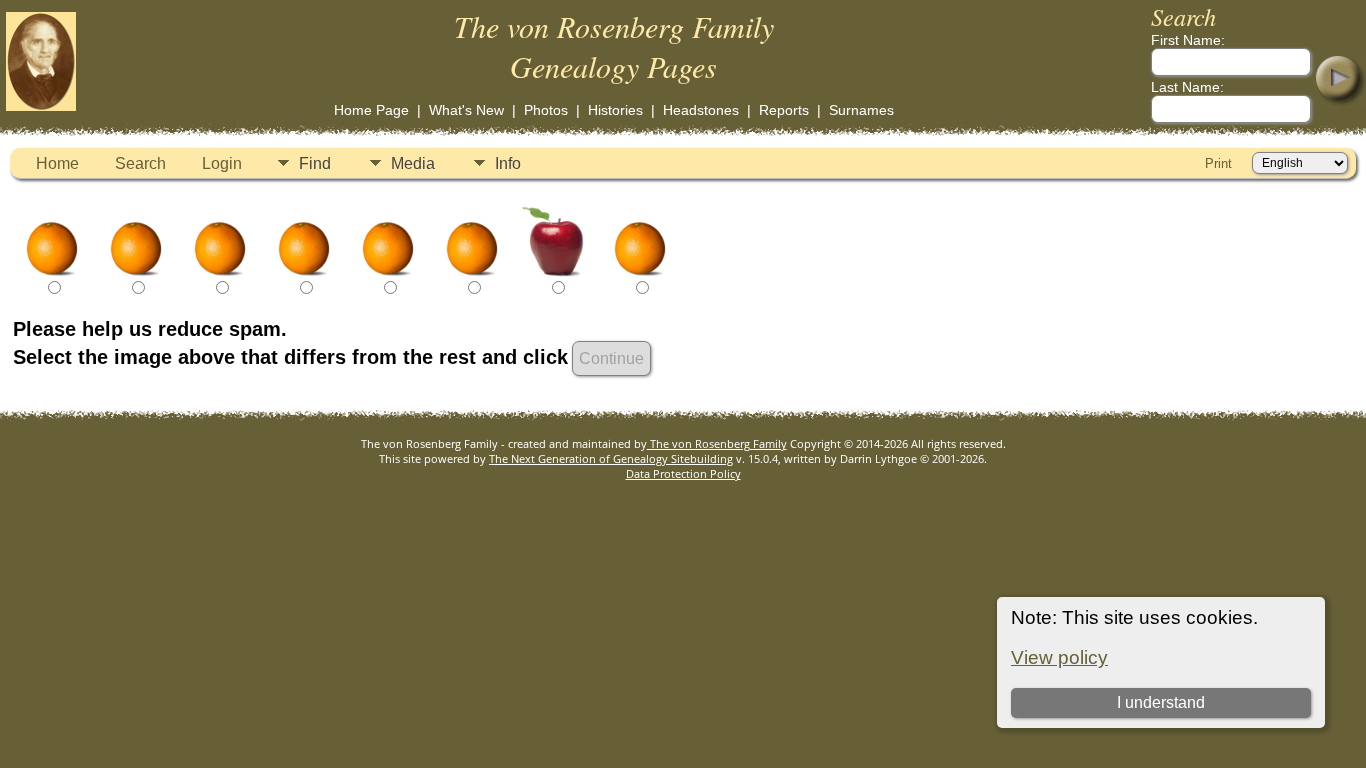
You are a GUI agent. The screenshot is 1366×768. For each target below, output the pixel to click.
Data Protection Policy (683, 473)
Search (140, 163)
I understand (1161, 702)
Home (57, 163)
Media (413, 163)
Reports (784, 110)
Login (222, 163)
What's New (466, 110)
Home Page (371, 110)
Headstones (701, 110)
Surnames (861, 110)
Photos (546, 110)
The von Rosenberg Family (717, 443)
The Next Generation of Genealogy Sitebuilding (611, 458)
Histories (615, 110)
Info (508, 163)
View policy (1059, 657)
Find (315, 163)
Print (1218, 163)
